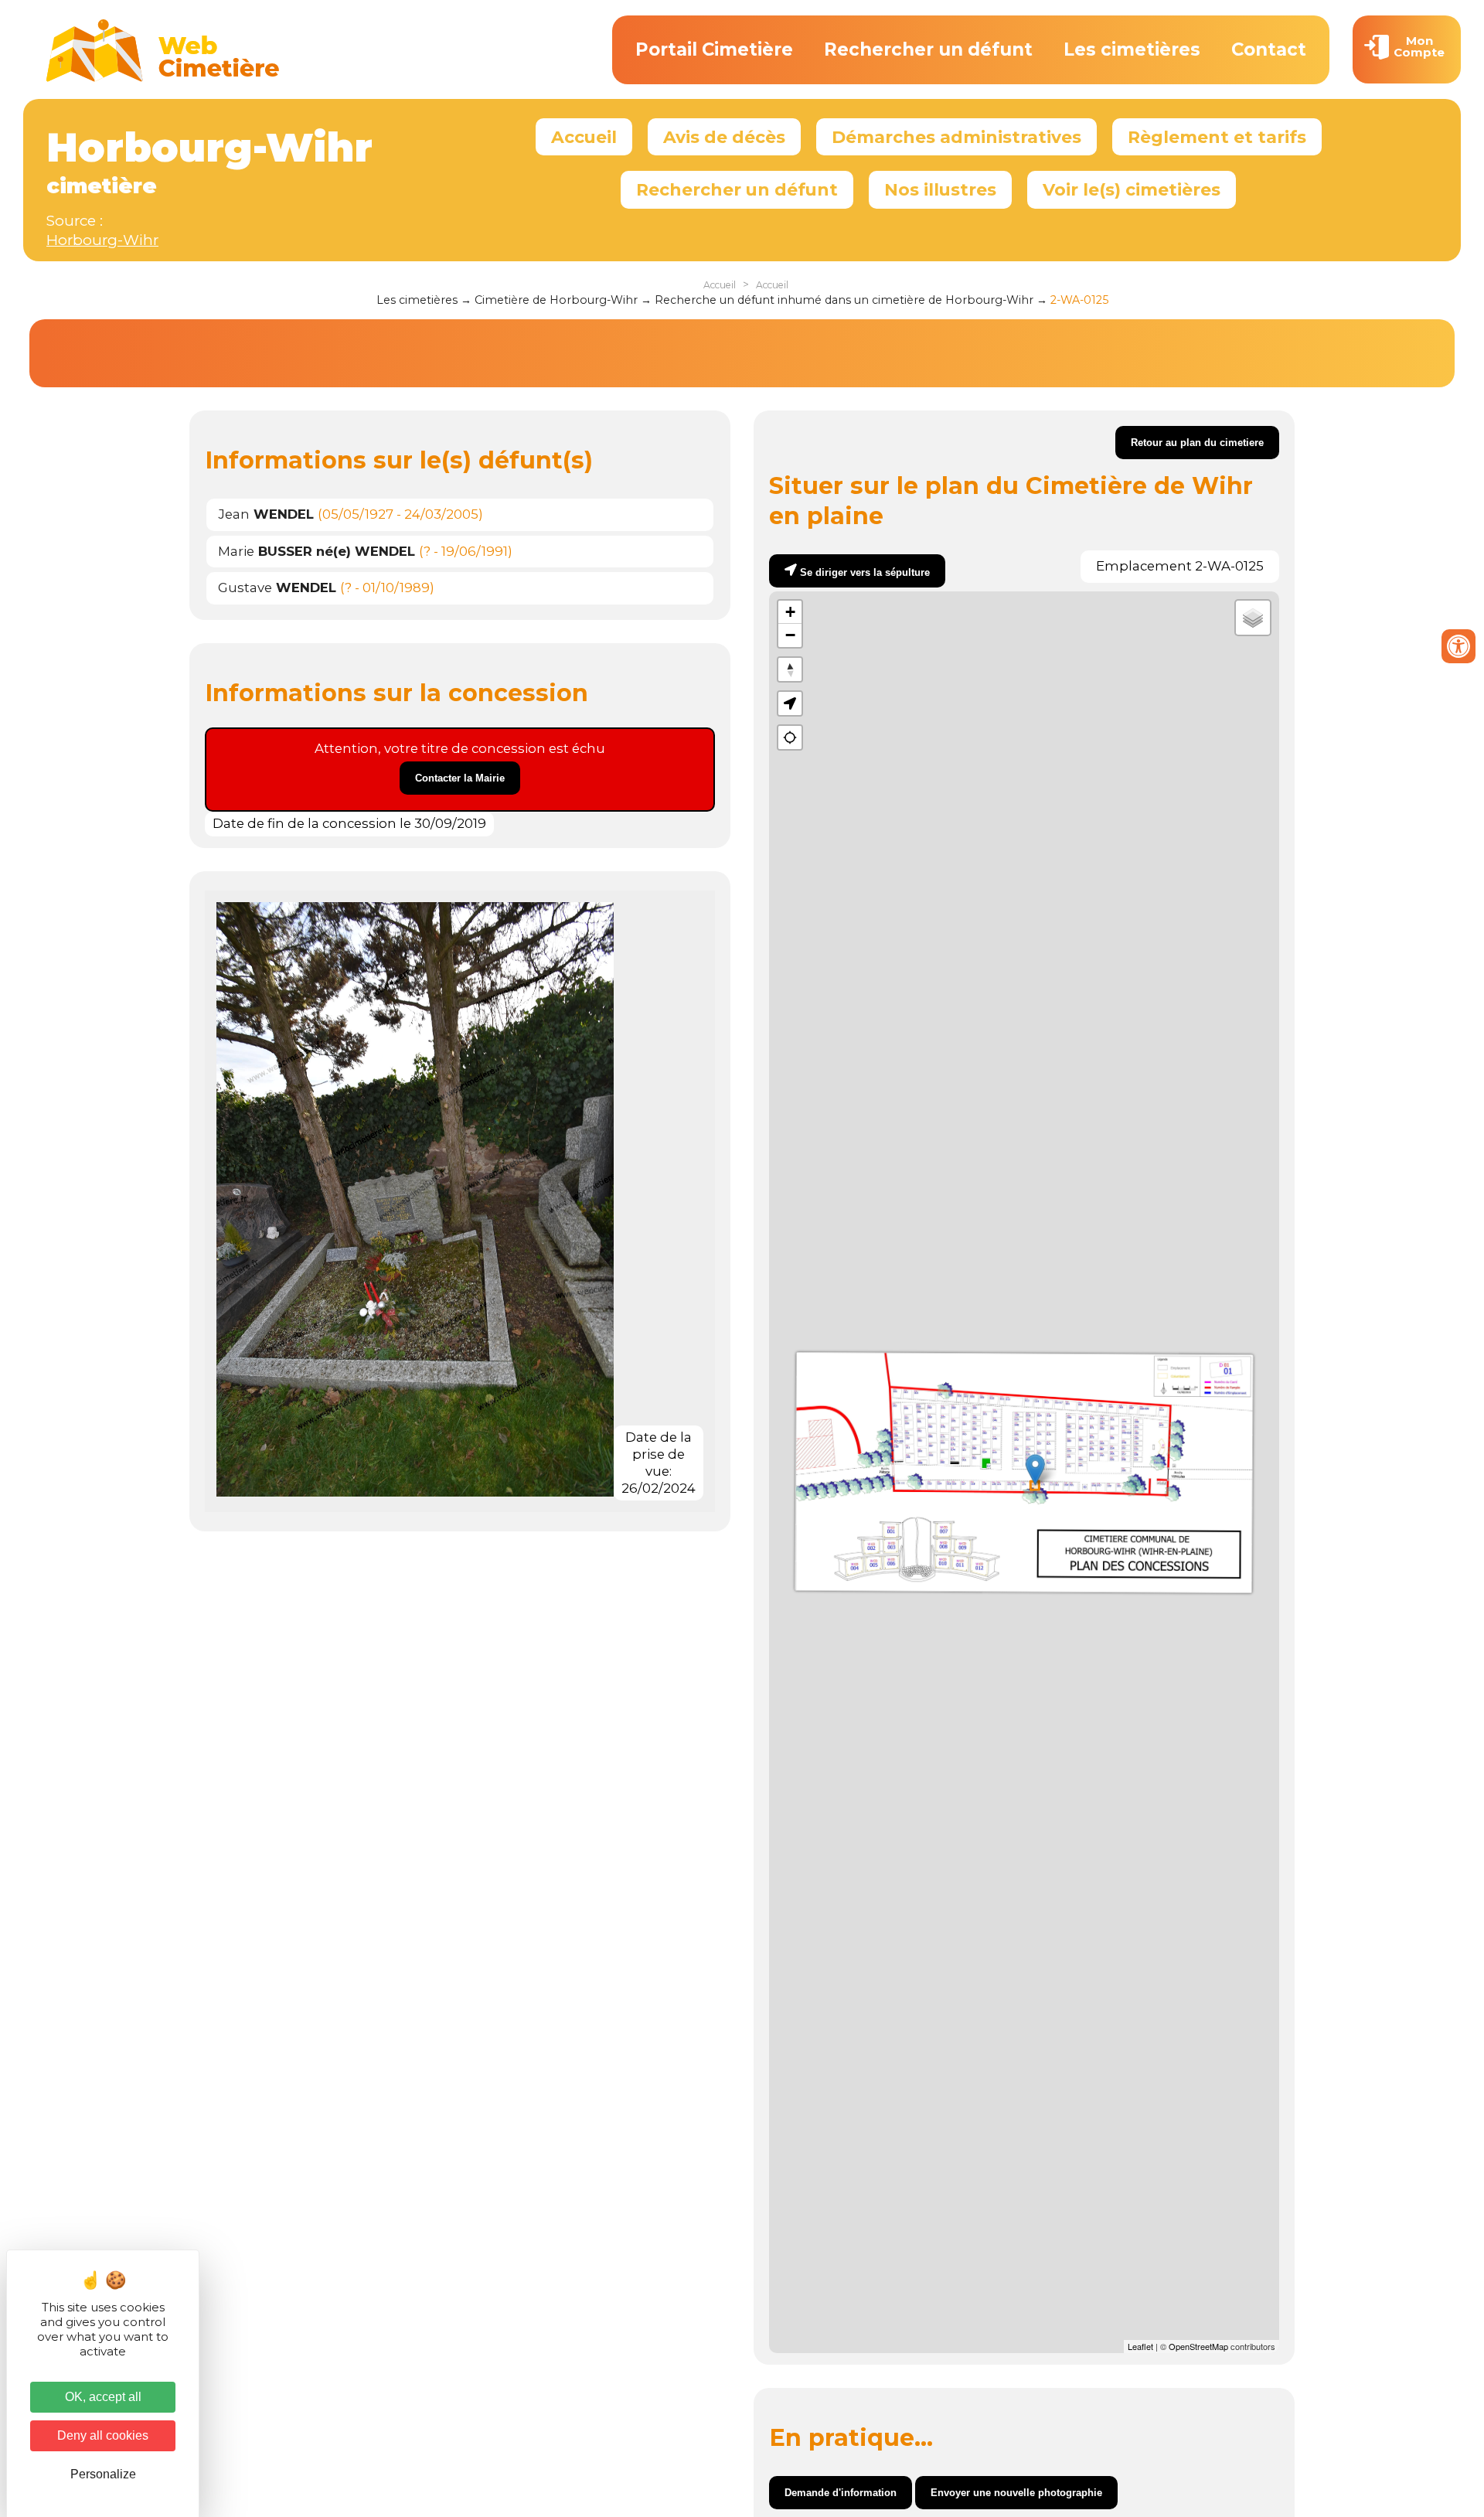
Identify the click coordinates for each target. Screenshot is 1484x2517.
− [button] (790, 635)
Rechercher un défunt (928, 49)
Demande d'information (841, 2493)
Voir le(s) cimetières (1132, 189)
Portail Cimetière (714, 49)
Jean (266, 514)
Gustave (277, 588)
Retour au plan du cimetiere (1197, 443)
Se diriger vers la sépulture (865, 572)
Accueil (584, 137)
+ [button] (790, 612)
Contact (1269, 49)
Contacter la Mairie (460, 778)
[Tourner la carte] (790, 669)
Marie (317, 551)
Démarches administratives (956, 137)
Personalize (103, 2474)
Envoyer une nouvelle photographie (1016, 2493)
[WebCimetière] (163, 78)
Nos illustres (940, 189)
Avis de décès (724, 137)
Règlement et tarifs (1217, 137)
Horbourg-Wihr (102, 240)
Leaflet (1140, 2346)
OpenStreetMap (1198, 2346)
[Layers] (1253, 618)
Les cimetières (1132, 49)
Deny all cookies (103, 2435)
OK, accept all (103, 2397)
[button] (790, 703)
